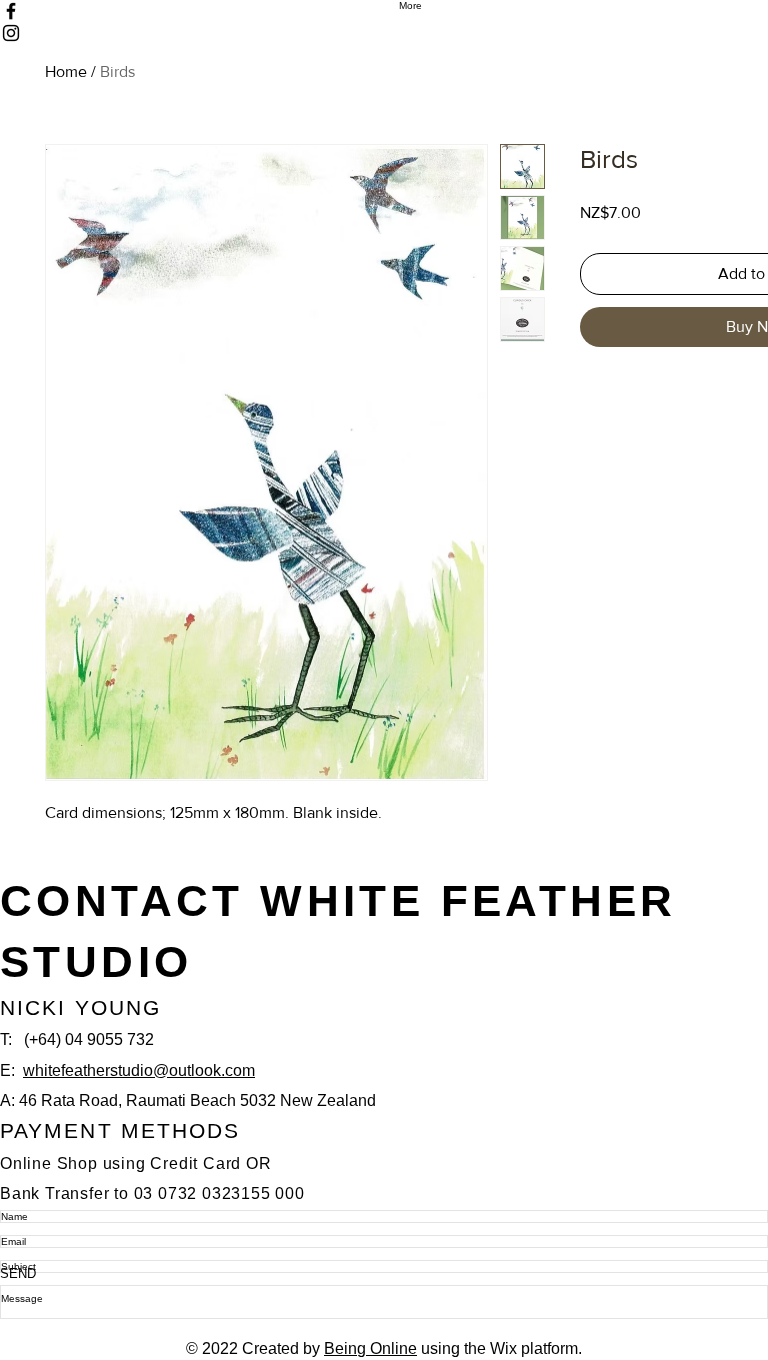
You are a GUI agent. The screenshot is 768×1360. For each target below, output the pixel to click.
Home (66, 71)
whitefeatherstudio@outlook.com (139, 1070)
